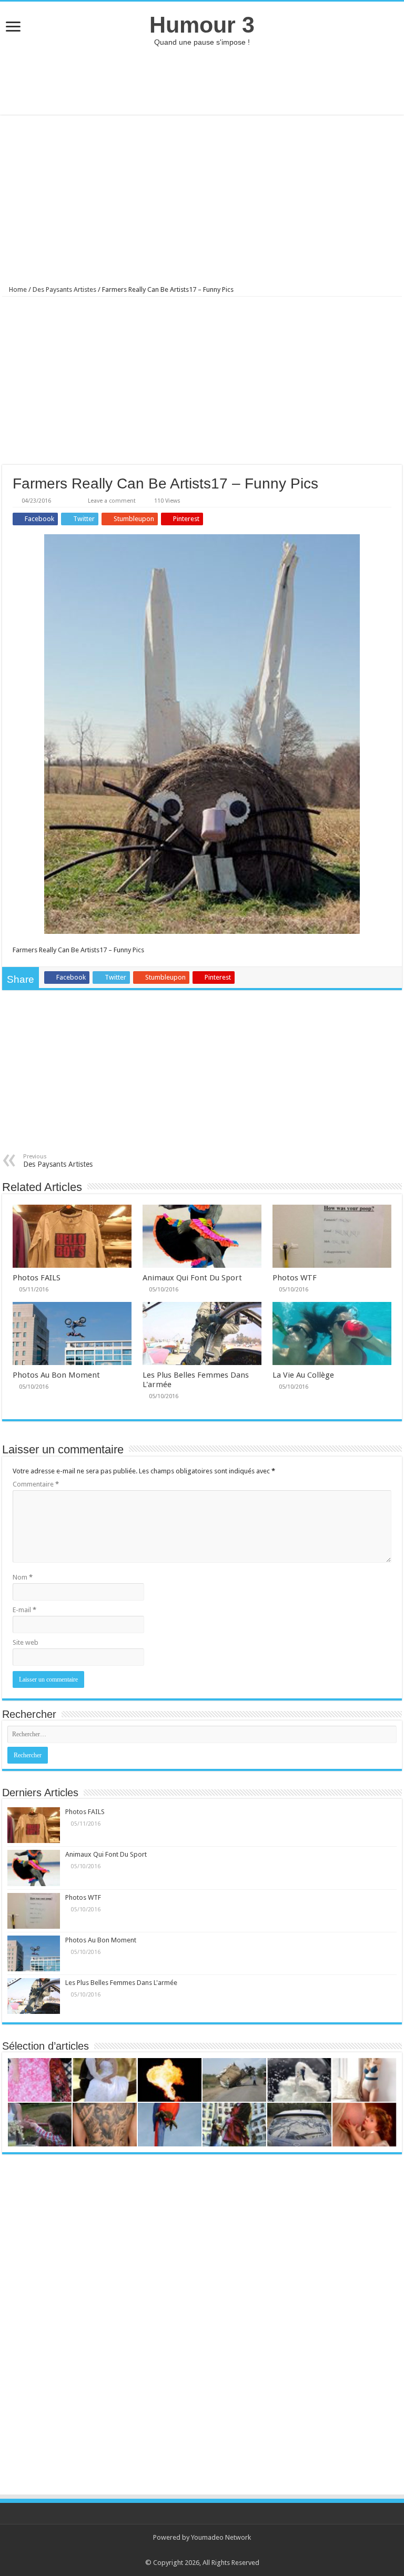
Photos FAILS (37, 1278)
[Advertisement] (202, 80)
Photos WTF (295, 1278)
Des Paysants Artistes (64, 289)
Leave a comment (112, 501)
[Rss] (197, 2550)
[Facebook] (207, 2550)
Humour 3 (202, 25)
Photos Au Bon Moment (56, 1375)
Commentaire (36, 1484)
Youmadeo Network (221, 2537)
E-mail (24, 1610)
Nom (23, 1577)
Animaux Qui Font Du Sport (192, 1278)
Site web (26, 1642)
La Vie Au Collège (303, 1375)
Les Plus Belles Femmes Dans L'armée (121, 1983)
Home (17, 289)
